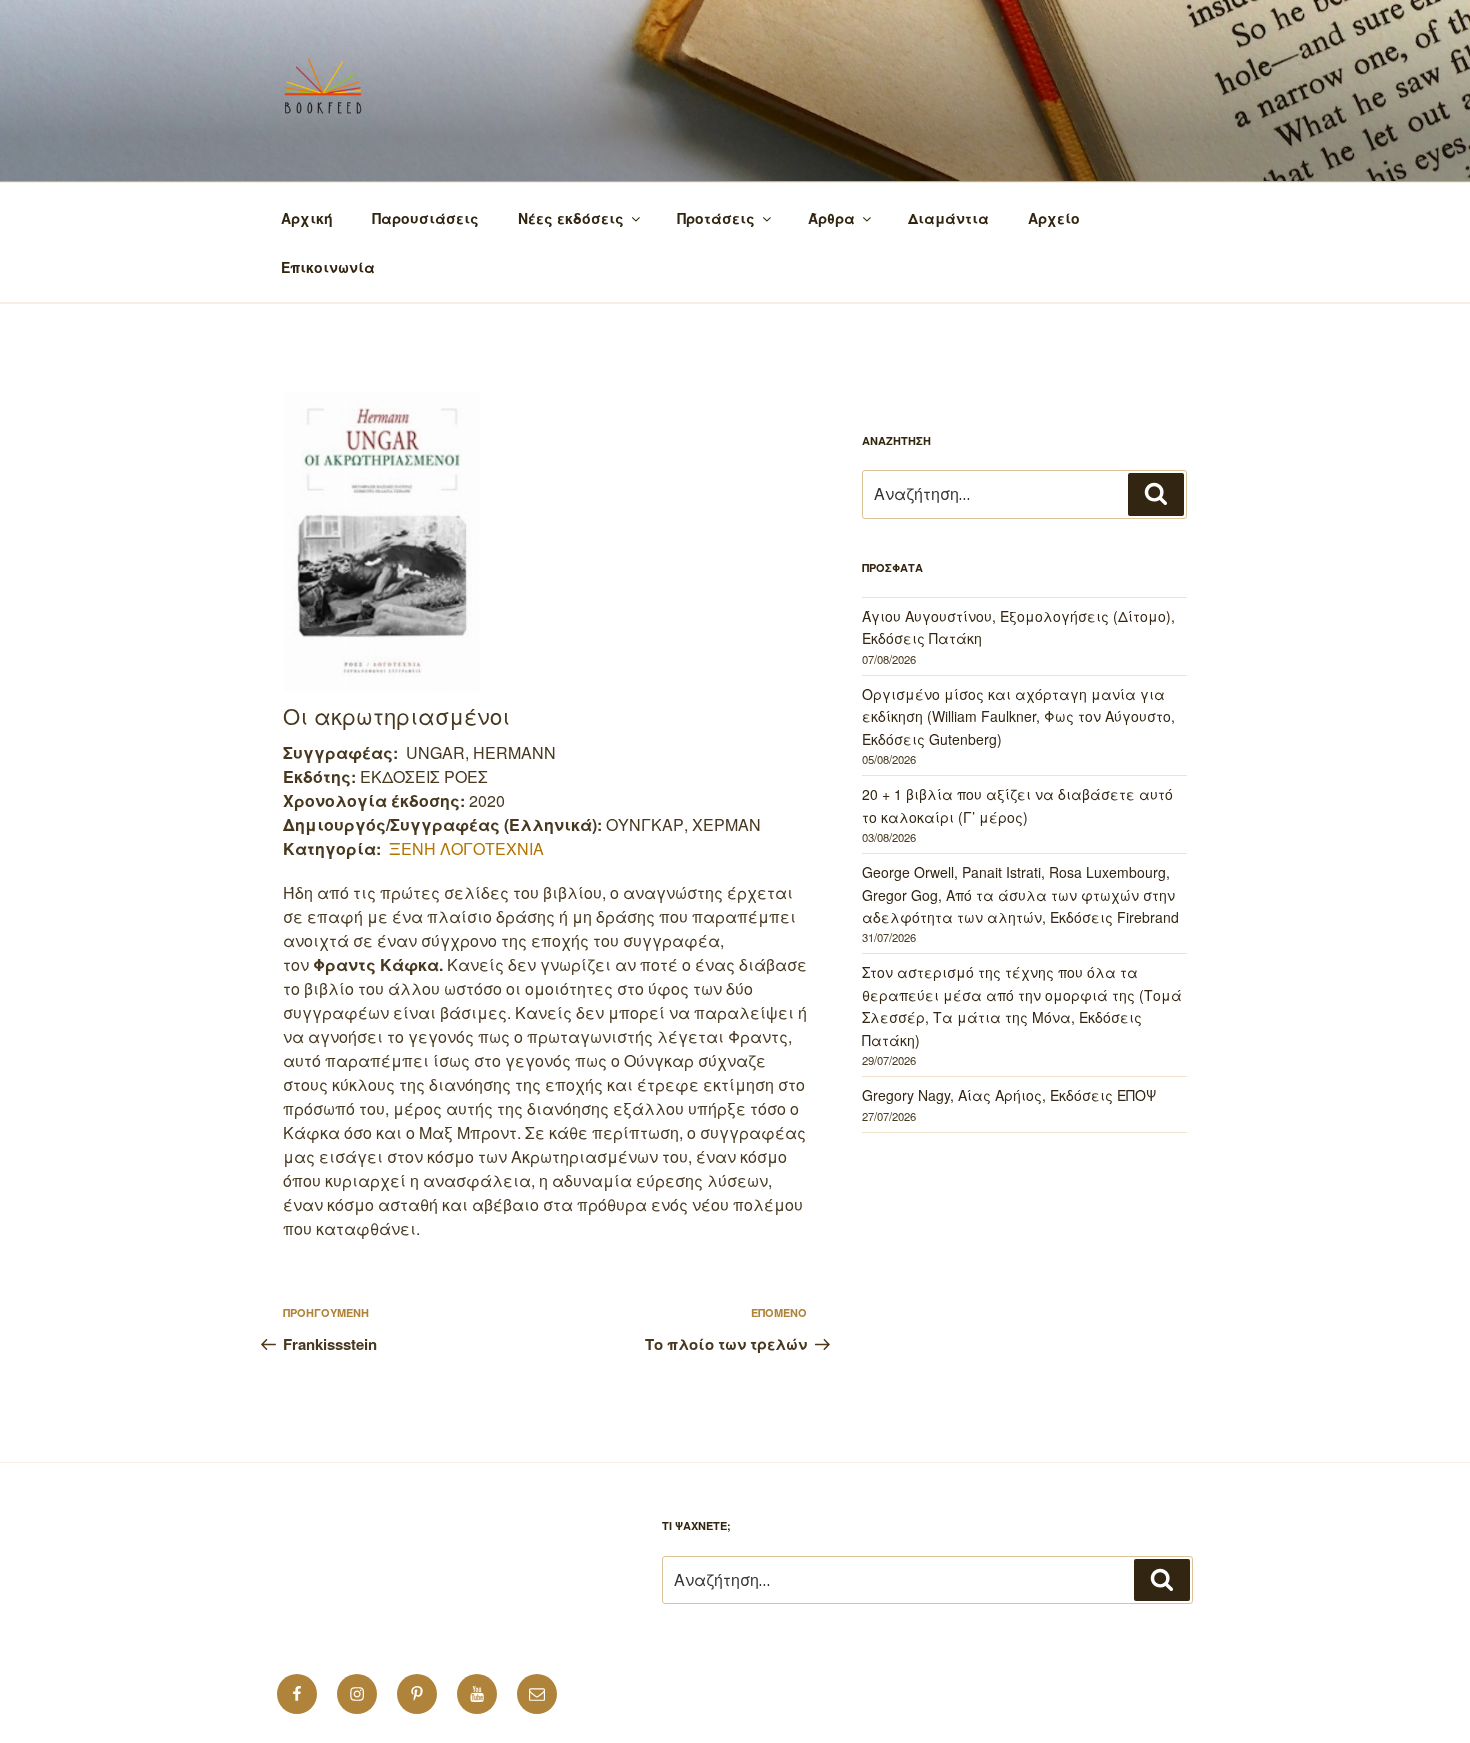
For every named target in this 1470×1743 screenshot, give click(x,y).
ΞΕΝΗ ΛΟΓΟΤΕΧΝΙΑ (466, 848)
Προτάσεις (716, 218)
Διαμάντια (948, 218)
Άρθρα (831, 218)
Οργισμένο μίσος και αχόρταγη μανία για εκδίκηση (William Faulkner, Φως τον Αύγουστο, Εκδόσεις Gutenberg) (1018, 716)
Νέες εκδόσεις (571, 218)
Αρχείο (1054, 218)
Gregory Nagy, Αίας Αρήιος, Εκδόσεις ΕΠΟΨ (1009, 1095)
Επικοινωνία (328, 267)
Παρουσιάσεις (425, 218)
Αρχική (307, 218)
